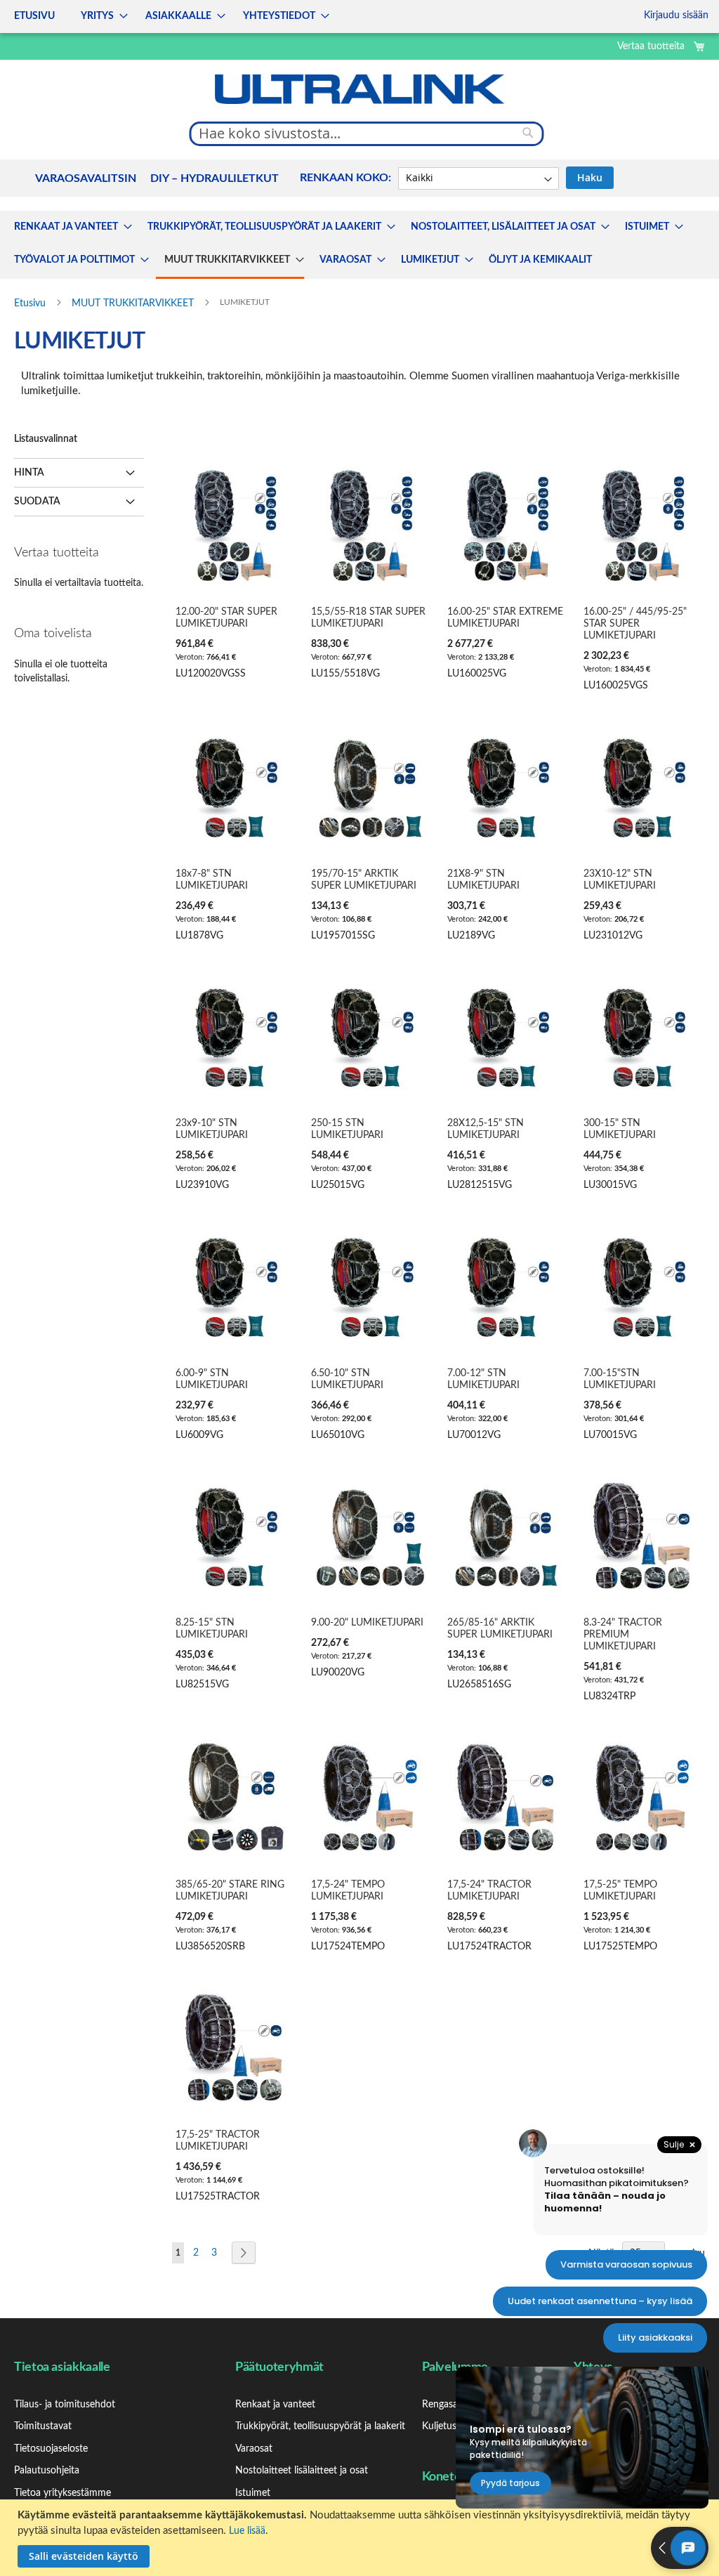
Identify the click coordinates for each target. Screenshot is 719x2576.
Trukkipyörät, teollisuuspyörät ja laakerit (320, 2426)
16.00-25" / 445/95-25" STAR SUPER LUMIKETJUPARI (635, 624)
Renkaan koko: (345, 178)
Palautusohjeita (47, 2471)
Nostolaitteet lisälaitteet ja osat (302, 2471)
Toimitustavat (43, 2426)
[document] (361, 2538)
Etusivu (31, 303)
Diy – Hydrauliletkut (215, 178)
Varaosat (254, 2449)
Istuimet (253, 2493)
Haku (590, 177)
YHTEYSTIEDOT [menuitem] (279, 16)
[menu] (167, 17)
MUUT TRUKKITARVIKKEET (134, 303)
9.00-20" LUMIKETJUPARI (367, 1623)
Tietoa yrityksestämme (62, 2493)
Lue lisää (247, 2531)
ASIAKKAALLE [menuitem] (178, 16)
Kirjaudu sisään (676, 15)
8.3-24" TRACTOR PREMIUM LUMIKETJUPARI (623, 1635)
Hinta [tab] (29, 473)
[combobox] (367, 133)
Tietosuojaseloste (51, 2449)
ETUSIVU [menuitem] (34, 16)
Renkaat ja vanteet (275, 2405)
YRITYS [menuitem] (97, 16)
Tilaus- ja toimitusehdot (65, 2405)
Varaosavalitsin (86, 178)
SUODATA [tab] (37, 502)
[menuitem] (69, 227)
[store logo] (359, 89)
